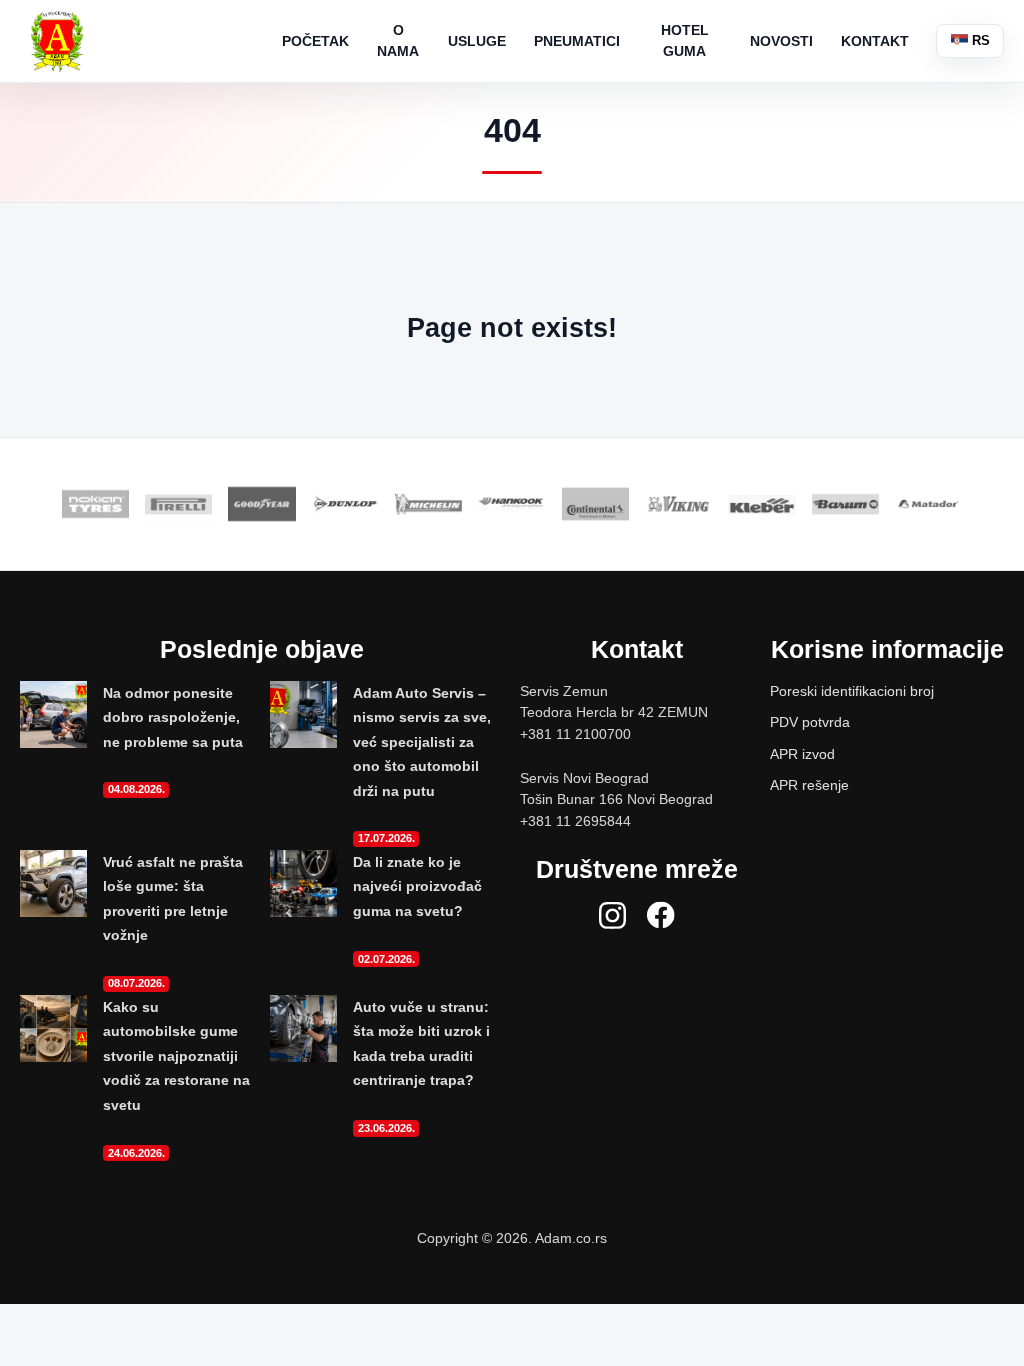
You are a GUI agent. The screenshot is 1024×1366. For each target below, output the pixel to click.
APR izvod (802, 754)
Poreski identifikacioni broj (852, 691)
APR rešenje (809, 785)
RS (979, 40)
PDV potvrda (810, 722)
